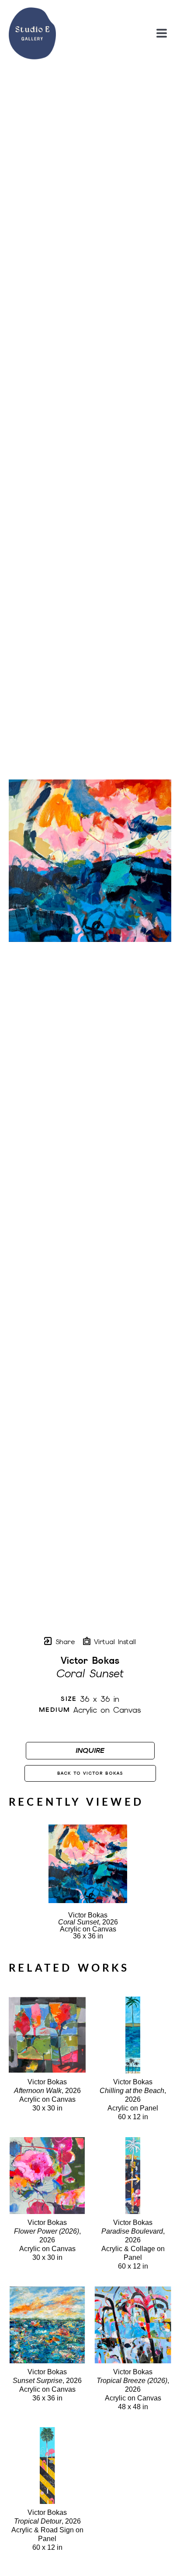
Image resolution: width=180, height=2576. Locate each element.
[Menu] (162, 33)
